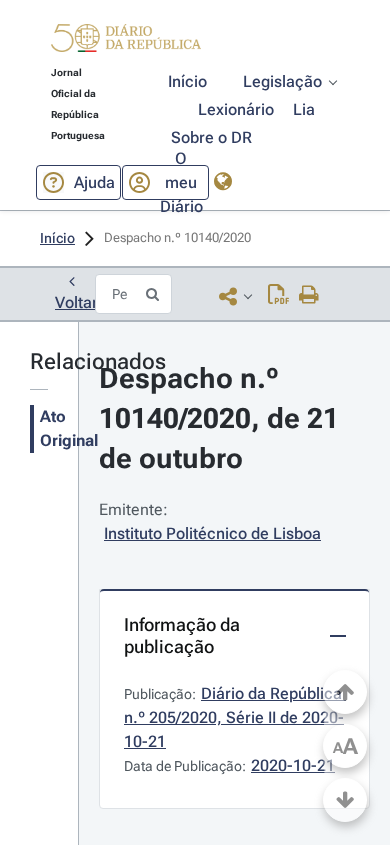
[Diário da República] (126, 42)
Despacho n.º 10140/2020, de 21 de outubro (222, 418)
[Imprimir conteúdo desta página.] (309, 296)
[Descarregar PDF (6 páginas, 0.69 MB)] (278, 296)
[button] (126, 41)
